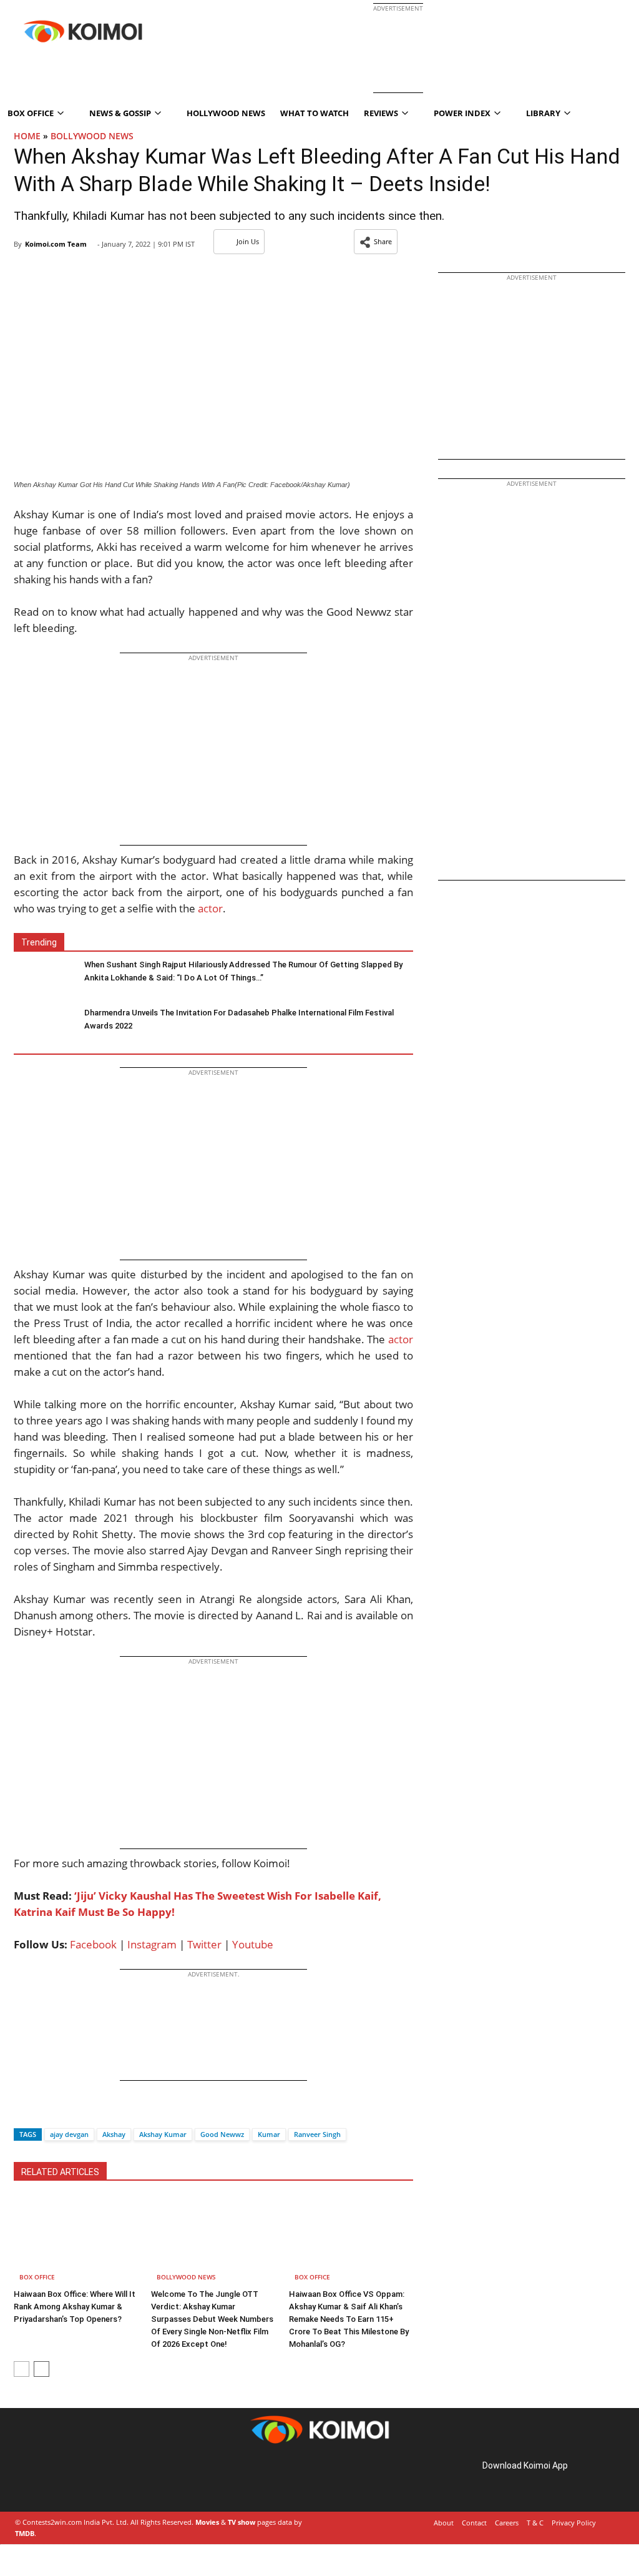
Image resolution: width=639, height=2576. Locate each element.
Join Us (248, 241)
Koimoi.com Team (56, 244)
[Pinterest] (67, 2480)
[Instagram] (50, 2480)
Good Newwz (222, 2134)
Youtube (253, 1944)
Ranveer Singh (317, 2134)
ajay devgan (69, 2134)
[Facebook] (23, 2112)
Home (27, 136)
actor (210, 908)
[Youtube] (102, 2480)
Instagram (152, 1944)
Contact (474, 2523)
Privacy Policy (574, 2523)
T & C (535, 2523)
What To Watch (315, 113)
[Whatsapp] (66, 2112)
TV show (241, 2522)
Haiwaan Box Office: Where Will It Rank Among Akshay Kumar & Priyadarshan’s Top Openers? (75, 2307)
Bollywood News (92, 136)
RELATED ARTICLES (60, 2172)
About (444, 2523)
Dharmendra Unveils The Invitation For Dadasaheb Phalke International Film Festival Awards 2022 (239, 1019)
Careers (507, 2523)
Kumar (269, 2134)
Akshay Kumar (163, 2134)
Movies (207, 2522)
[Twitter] (44, 2112)
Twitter (204, 1944)
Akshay (114, 2134)
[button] (376, 242)
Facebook (93, 1944)
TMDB (25, 2533)
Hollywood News (226, 113)
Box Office (37, 2277)
